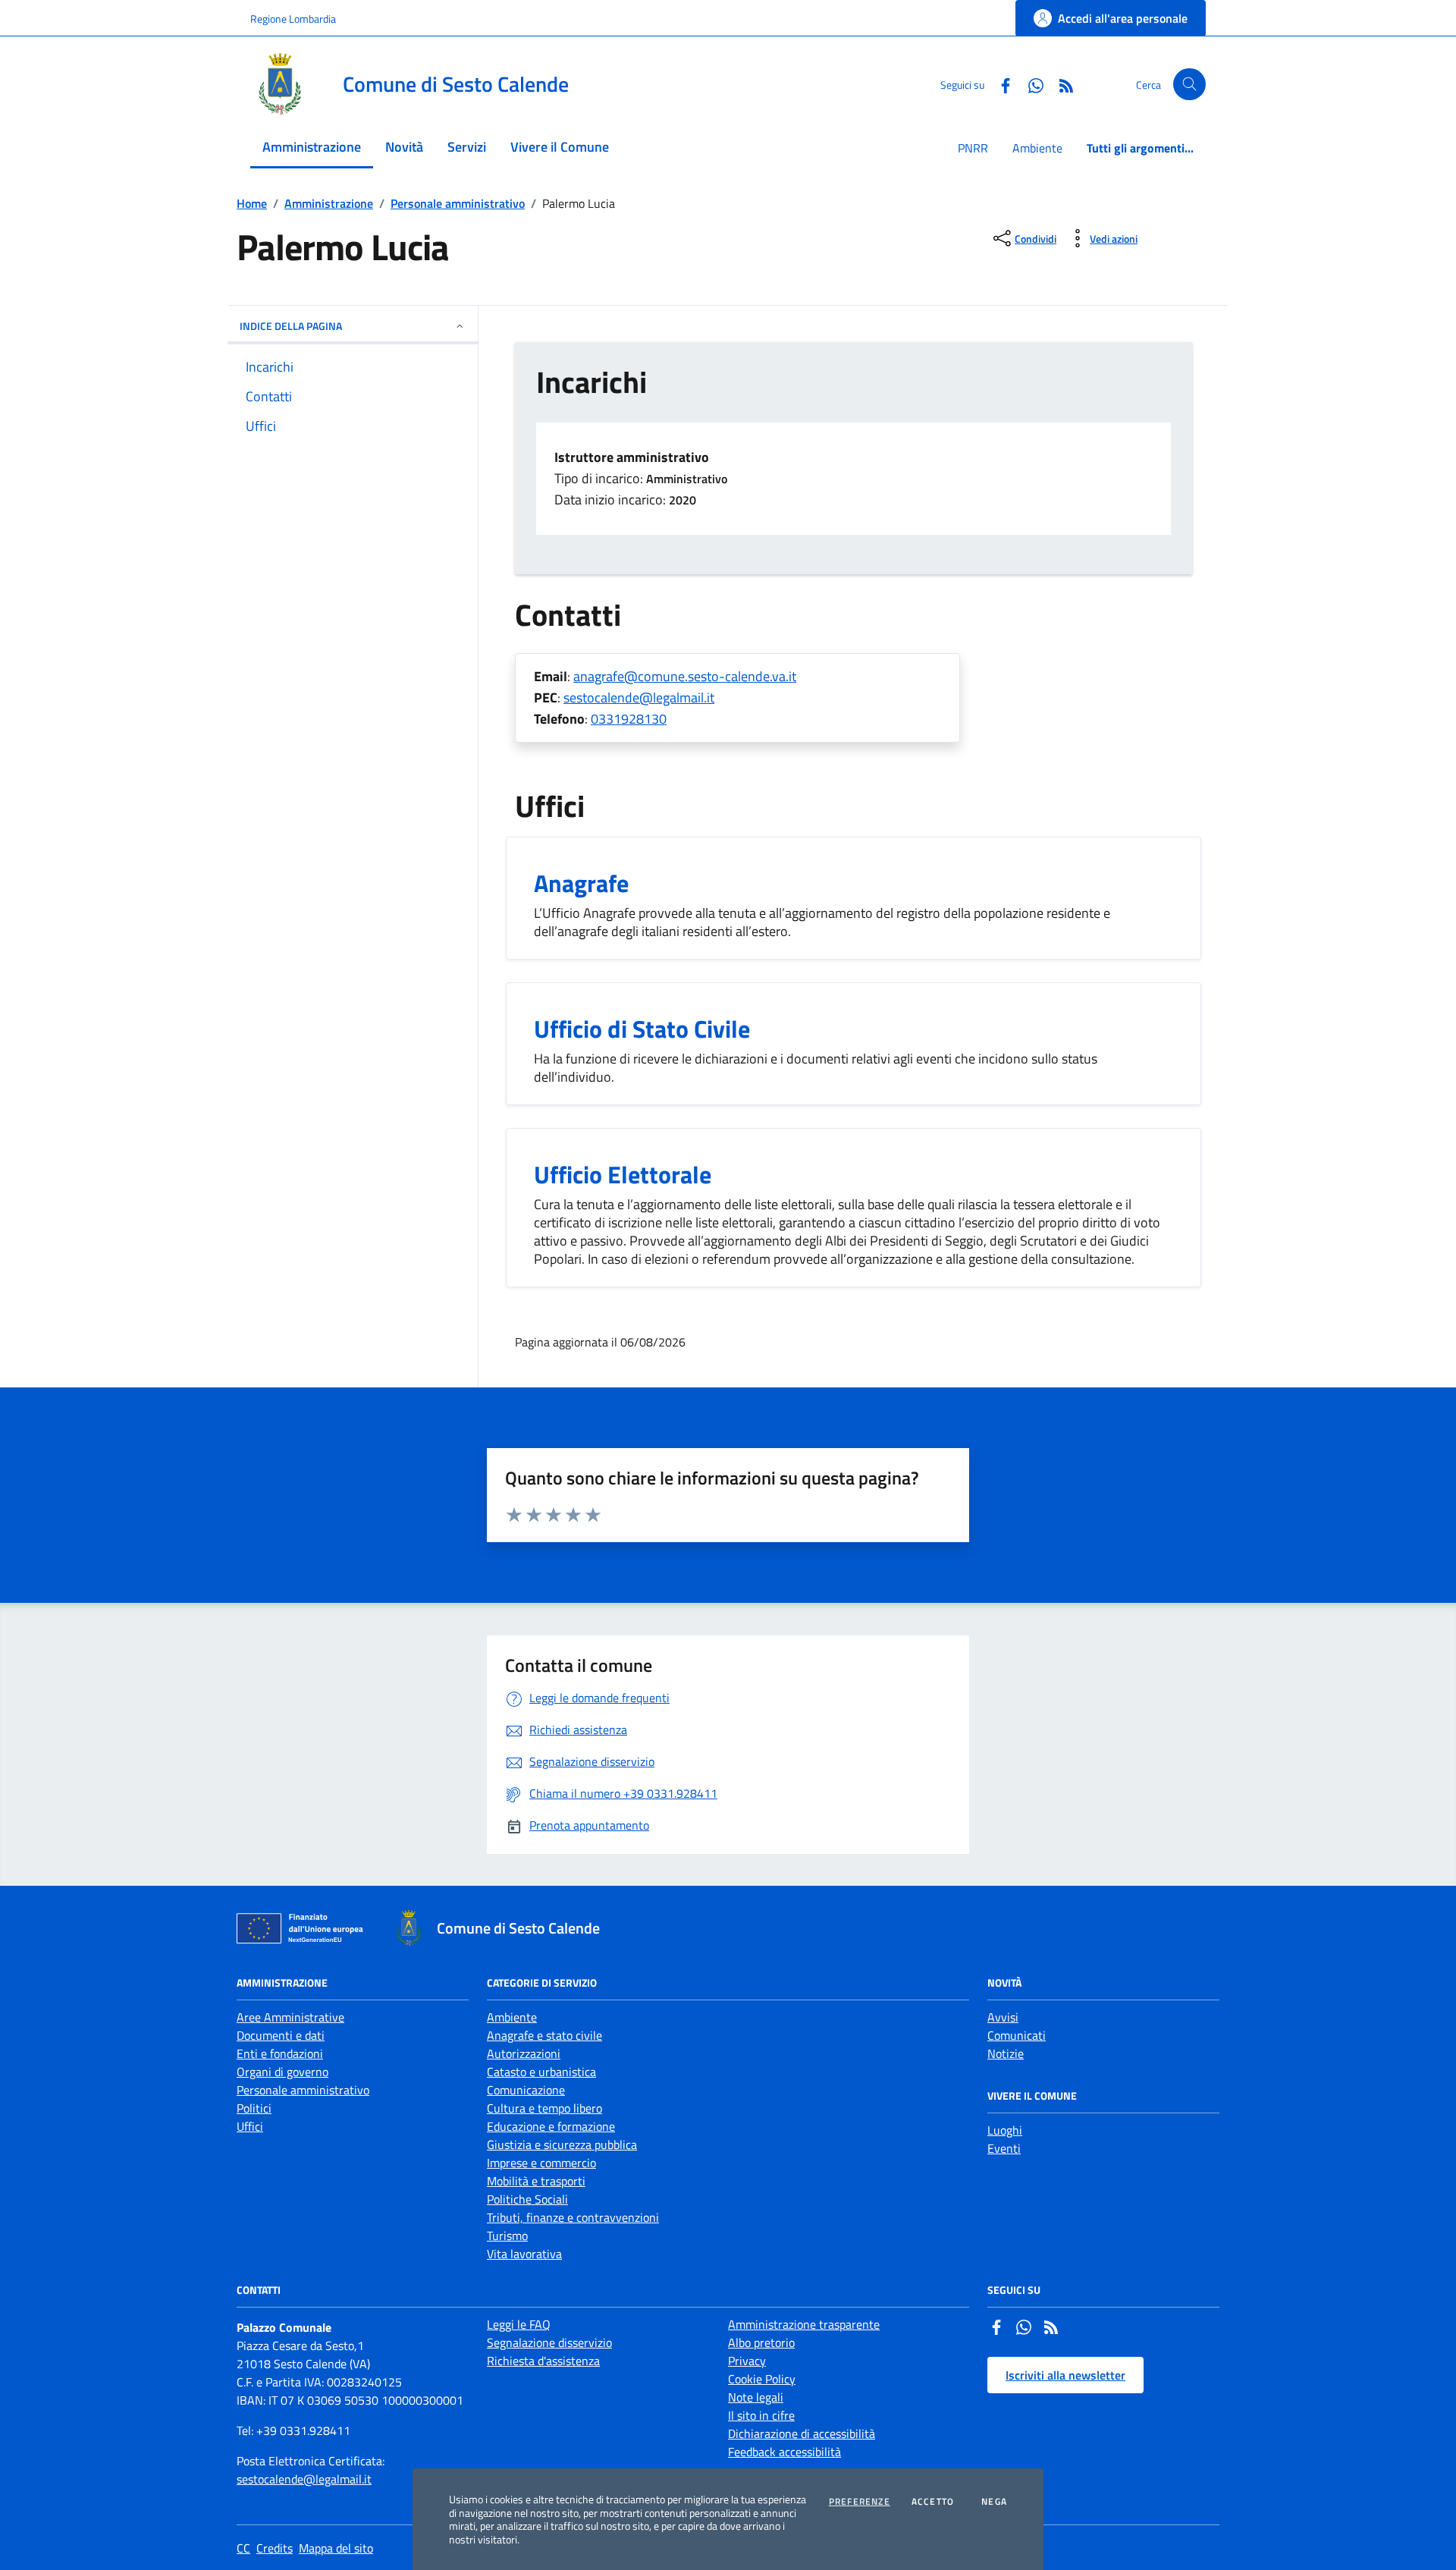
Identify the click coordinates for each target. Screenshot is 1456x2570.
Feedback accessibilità (784, 2452)
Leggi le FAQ (519, 2324)
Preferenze (860, 2502)
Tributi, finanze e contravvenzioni (573, 2217)
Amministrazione (329, 203)
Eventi (1004, 2148)
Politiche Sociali (527, 2199)
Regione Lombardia (293, 19)
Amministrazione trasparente (804, 2324)
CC (243, 2548)
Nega (994, 2502)
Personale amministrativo (458, 203)
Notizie (1006, 2053)
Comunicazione (526, 2090)
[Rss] (1051, 2329)
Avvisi (1003, 2017)
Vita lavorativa (524, 2254)
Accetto (933, 2502)
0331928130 (629, 719)
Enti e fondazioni (280, 2053)
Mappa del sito (336, 2548)
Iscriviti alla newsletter (1065, 2375)
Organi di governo (282, 2072)
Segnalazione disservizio (549, 2342)
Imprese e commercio (541, 2163)
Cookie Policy (762, 2379)
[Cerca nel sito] (1189, 85)
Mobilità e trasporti (536, 2181)
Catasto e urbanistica (541, 2072)
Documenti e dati (281, 2035)
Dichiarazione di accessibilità (802, 2433)
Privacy (747, 2361)
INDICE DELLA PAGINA (291, 326)
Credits (275, 2548)
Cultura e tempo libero (544, 2108)
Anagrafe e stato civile (544, 2035)
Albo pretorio (761, 2342)
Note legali (756, 2397)
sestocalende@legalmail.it (639, 697)
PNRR (973, 148)
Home (252, 203)
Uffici (250, 2126)
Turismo (507, 2235)
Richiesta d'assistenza (543, 2361)
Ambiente (1037, 148)
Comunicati (1017, 2035)
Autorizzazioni (524, 2053)
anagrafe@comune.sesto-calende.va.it (685, 676)
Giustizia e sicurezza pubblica (562, 2144)
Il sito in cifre (761, 2415)
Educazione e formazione (551, 2126)
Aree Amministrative (290, 2017)
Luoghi (1005, 2130)
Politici (254, 2108)
